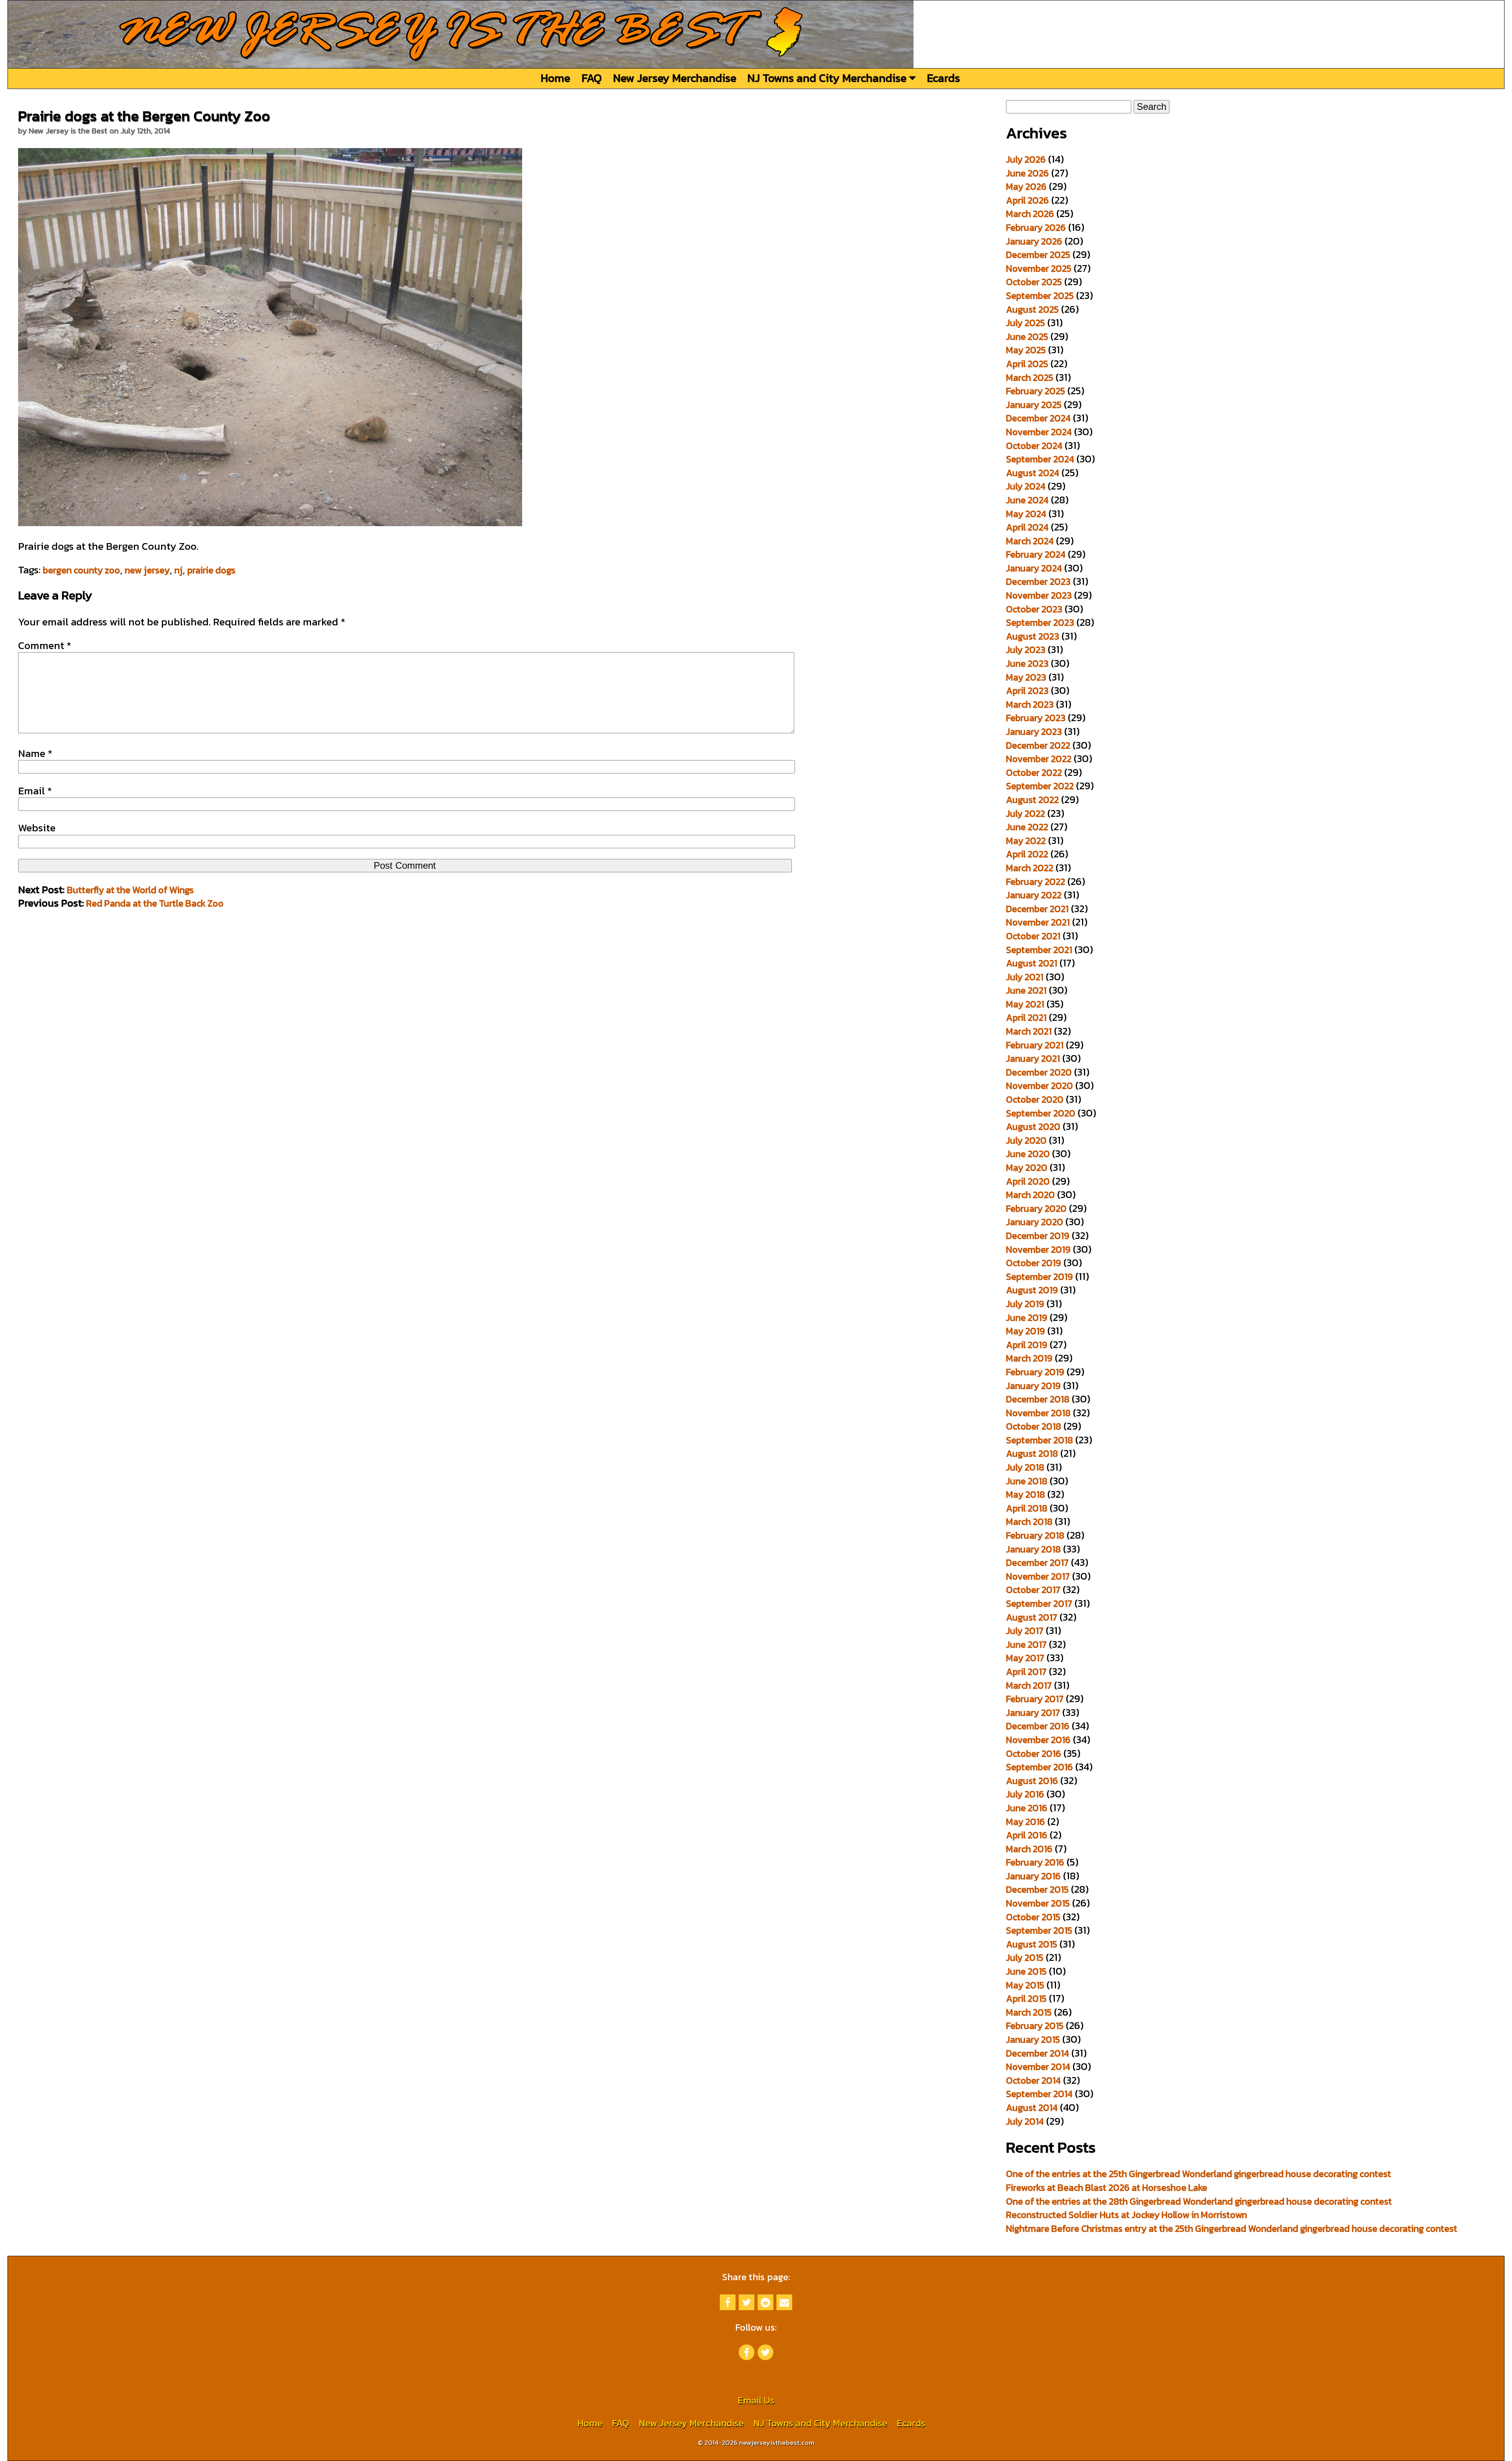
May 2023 (1026, 677)
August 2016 (1032, 1781)
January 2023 (1034, 732)
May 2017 (1025, 1658)
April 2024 (1027, 527)
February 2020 (1036, 1208)
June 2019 (1027, 1318)
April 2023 (1027, 691)
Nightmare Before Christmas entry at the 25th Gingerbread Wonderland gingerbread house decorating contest (1232, 2228)
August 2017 (1032, 1617)
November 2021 (1038, 922)
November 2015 (1038, 1903)
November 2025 (1039, 268)
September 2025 (1040, 296)
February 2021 (1035, 1045)
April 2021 (1026, 1017)
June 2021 (1026, 990)
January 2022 (1034, 895)
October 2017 (1033, 1590)
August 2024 (1033, 473)
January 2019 (1033, 1386)
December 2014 (1038, 2053)
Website (37, 828)
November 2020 (1039, 1086)
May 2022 (1026, 841)
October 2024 (1034, 446)
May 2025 (1026, 350)
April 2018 (1027, 1508)
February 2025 (1036, 391)
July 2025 (1026, 323)
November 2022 (1039, 759)
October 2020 (1035, 1099)
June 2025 (1027, 337)
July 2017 (1025, 1631)
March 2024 (1030, 541)
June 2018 (1027, 1481)
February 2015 (1035, 2026)
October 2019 (1034, 1263)
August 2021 (1032, 963)
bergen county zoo (82, 570)
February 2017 (1035, 1699)
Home (555, 78)
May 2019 (1026, 1331)
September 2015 (1039, 1930)
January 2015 (1033, 2039)
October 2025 (1034, 282)
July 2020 (1026, 1140)
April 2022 (1027, 854)
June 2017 (1026, 1644)
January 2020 (1035, 1222)
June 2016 (1027, 1808)
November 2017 (1038, 1576)
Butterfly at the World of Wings (130, 890)
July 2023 (1026, 650)
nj (179, 570)
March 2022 (1030, 868)
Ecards (943, 78)
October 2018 (1034, 1426)
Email (35, 791)
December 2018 (1038, 1399)
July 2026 (1026, 159)
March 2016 (1029, 1849)
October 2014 (1033, 2080)
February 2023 (1036, 718)
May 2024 (1026, 514)
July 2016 (1025, 1794)
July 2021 (1025, 977)
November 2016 (1038, 1740)
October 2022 (1034, 772)
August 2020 (1033, 1127)
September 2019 (1039, 1277)
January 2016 (1033, 1876)
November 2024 (1039, 432)
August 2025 (1032, 309)
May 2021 (1025, 1004)
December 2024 (1038, 418)
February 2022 (1036, 882)
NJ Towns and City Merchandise (828, 78)
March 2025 (1030, 377)
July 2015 (1025, 1957)
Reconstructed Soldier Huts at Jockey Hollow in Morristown (1127, 2215)
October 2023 (1034, 609)
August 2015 (1032, 1944)
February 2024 (1036, 554)
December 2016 (1038, 1726)
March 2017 (1029, 1685)
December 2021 (1037, 909)
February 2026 (1036, 227)
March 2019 (1029, 1358)
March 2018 (1029, 1522)
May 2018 (1026, 1494)
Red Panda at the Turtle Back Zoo (155, 903)
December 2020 (1039, 1072)
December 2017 (1037, 1562)
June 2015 (1026, 1971)
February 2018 (1035, 1535)
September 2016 (1039, 1767)
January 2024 (1034, 568)
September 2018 (1039, 1440)
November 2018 (1038, 1413)
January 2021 (1033, 1058)
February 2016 (1035, 1862)
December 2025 (1038, 255)
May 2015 (1025, 1985)
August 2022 (1032, 800)
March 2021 (1029, 1031)
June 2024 (1027, 500)
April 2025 (1027, 364)
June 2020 (1028, 1154)
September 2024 (1040, 459)
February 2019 (1035, 1372)
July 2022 (1026, 813)
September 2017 (1039, 1603)
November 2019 (1038, 1249)
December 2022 (1038, 745)
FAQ (592, 78)
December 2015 (1037, 1889)
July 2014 (1025, 2121)
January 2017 (1033, 1713)
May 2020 (1027, 1167)
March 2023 (1030, 704)
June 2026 (1027, 173)
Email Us (756, 2400)
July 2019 (1025, 1304)
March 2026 (1030, 214)
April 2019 (1027, 1345)
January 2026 (1034, 241)
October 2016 (1034, 1753)
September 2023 (1040, 622)
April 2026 (1027, 200)
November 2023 (1039, 595)
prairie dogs (211, 570)
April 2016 (1027, 1835)
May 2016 (1026, 1822)
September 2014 (1039, 2094)
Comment (45, 645)
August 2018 (1032, 1453)
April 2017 (1026, 1672)
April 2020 (1028, 1181)
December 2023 (1038, 581)
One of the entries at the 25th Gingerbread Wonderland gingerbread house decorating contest (1199, 2174)
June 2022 (1027, 827)
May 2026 (1026, 186)
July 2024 (1026, 486)
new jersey (147, 570)
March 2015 (1029, 2012)
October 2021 (1033, 936)
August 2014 (1032, 2108)
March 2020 (1030, 1195)
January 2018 (1033, 1549)
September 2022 (1040, 786)
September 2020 (1041, 1113)
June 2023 (1027, 663)
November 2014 (1038, 2067)
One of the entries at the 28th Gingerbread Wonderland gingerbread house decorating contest (1199, 2201)
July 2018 (1025, 1467)
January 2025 (1034, 405)
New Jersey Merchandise (675, 78)
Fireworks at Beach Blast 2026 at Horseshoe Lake (1107, 2187)
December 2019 (1038, 1236)
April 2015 (1026, 1998)
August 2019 (1032, 1290)
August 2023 (1033, 636)
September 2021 (1039, 950)
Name (35, 753)
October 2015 (1033, 1917)
